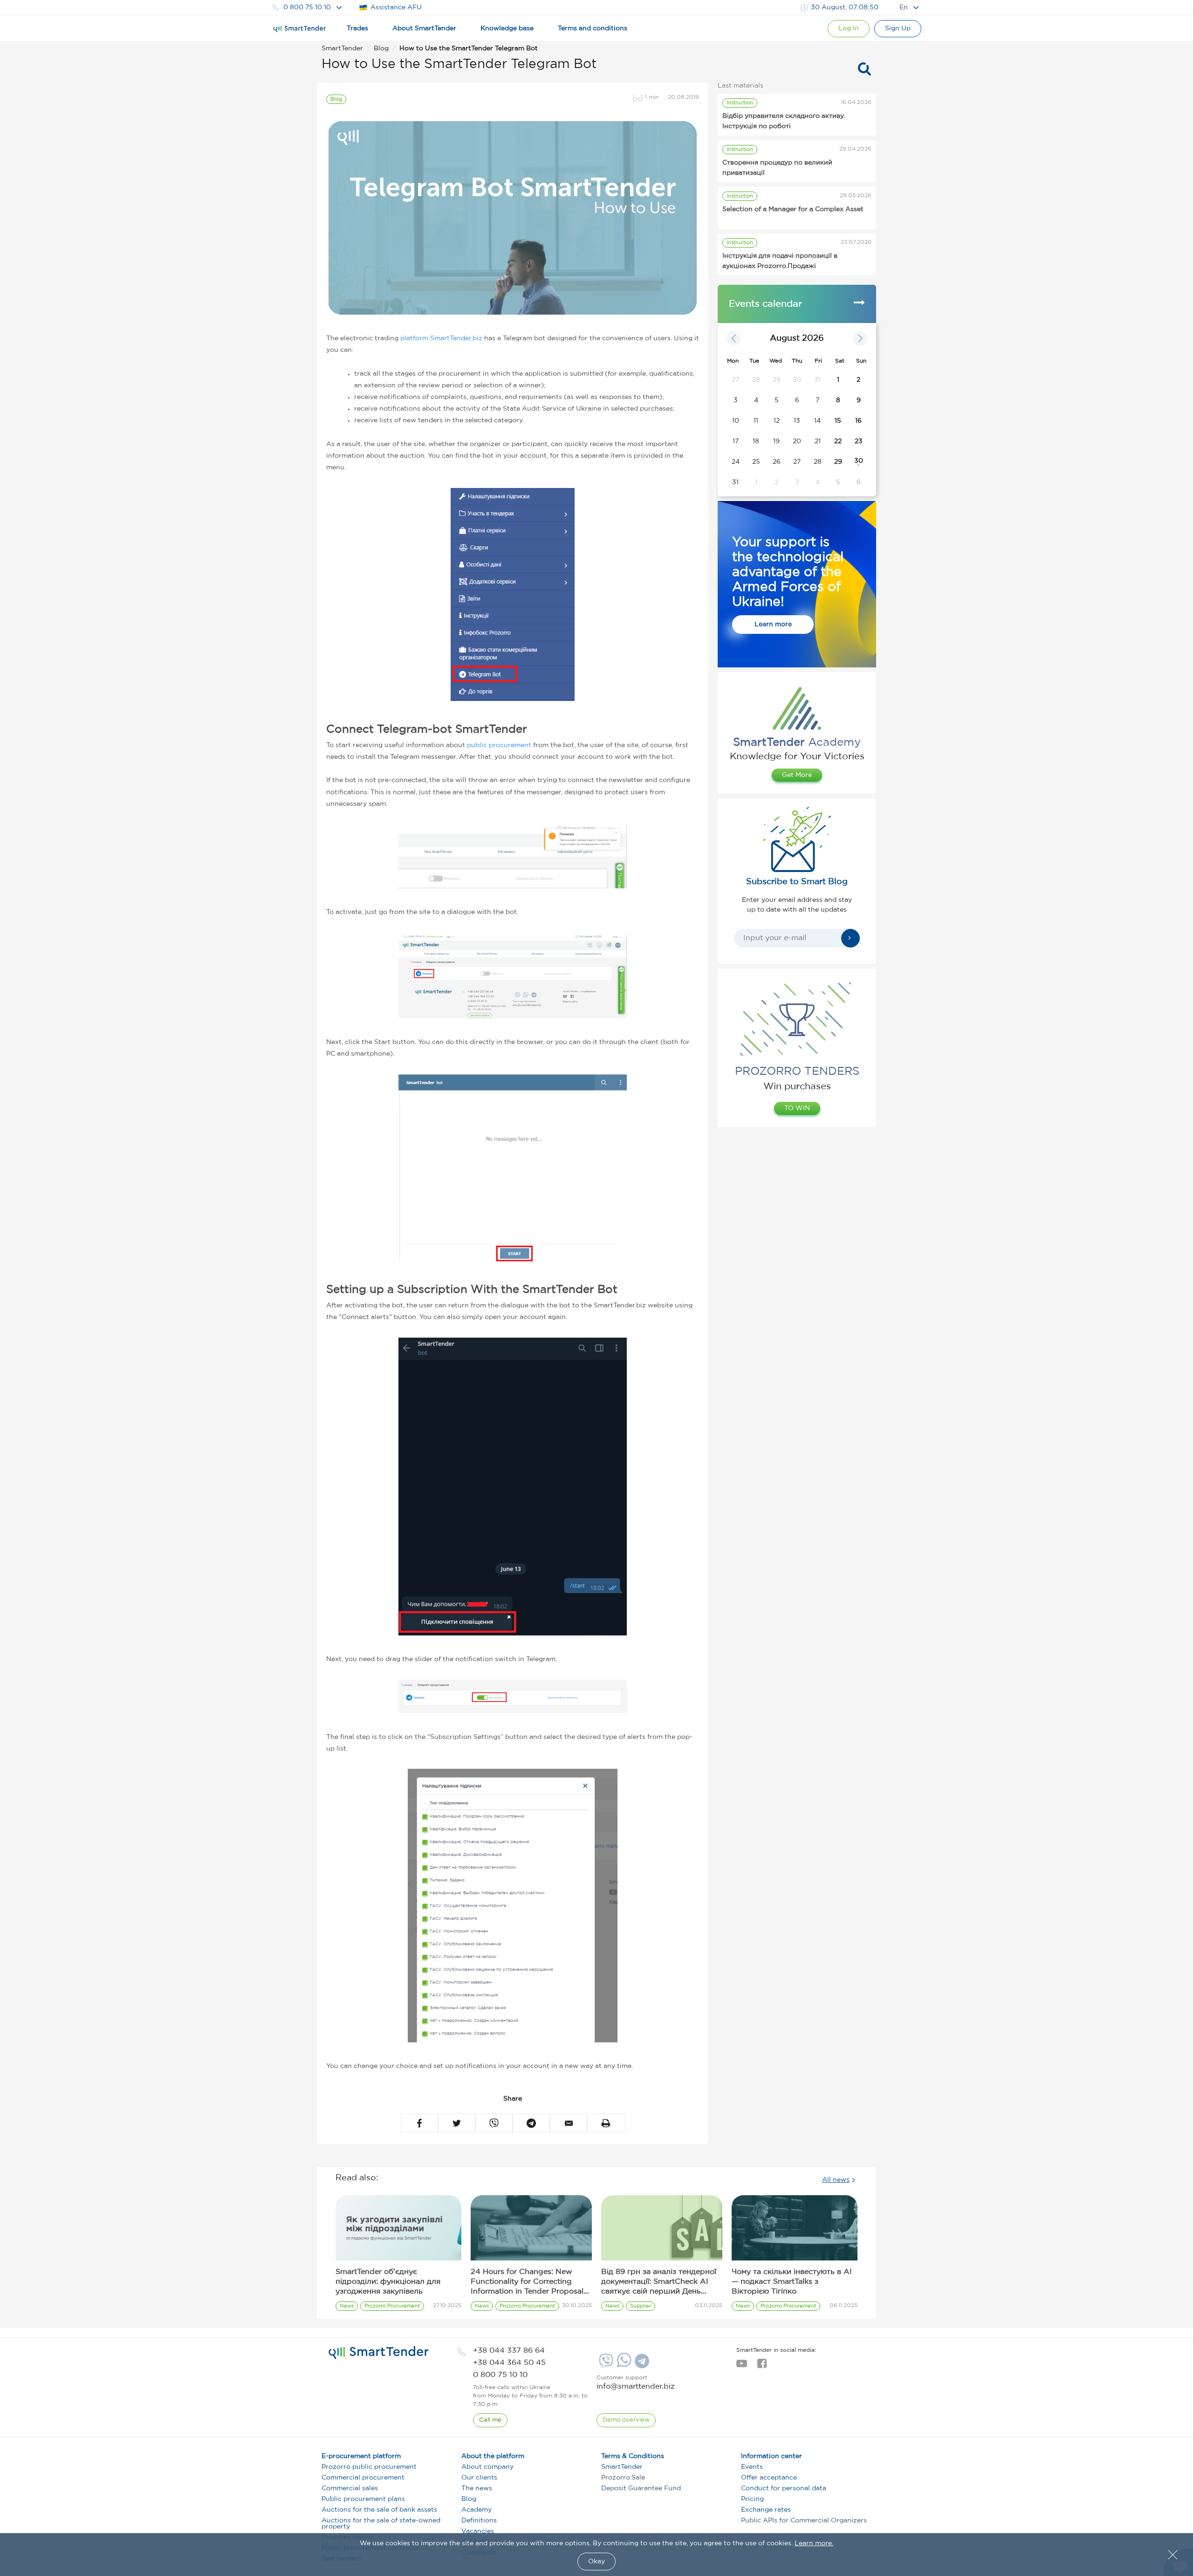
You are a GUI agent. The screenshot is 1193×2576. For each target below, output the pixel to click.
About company (487, 2467)
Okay (596, 2562)
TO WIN (797, 1108)
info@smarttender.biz (636, 2387)
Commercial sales (350, 2488)
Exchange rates (766, 2510)
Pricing (752, 2499)
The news (477, 2488)
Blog (469, 2499)
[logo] (379, 2353)
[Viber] (605, 2364)
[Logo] (300, 29)
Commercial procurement (363, 2478)
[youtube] (742, 2366)
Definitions (479, 2521)
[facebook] (762, 2366)
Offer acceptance (769, 2478)
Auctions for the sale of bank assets (379, 2510)
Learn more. (814, 2543)
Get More (797, 775)
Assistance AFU (396, 7)
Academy (477, 2510)
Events (752, 2467)
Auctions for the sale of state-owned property (381, 2524)
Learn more (773, 625)
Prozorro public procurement (369, 2467)
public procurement (499, 745)
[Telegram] (641, 2364)
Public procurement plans (363, 2499)
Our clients (479, 2478)
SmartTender (622, 2467)
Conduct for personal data (784, 2488)
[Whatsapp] (623, 2365)
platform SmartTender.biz (441, 338)
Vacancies (478, 2531)
